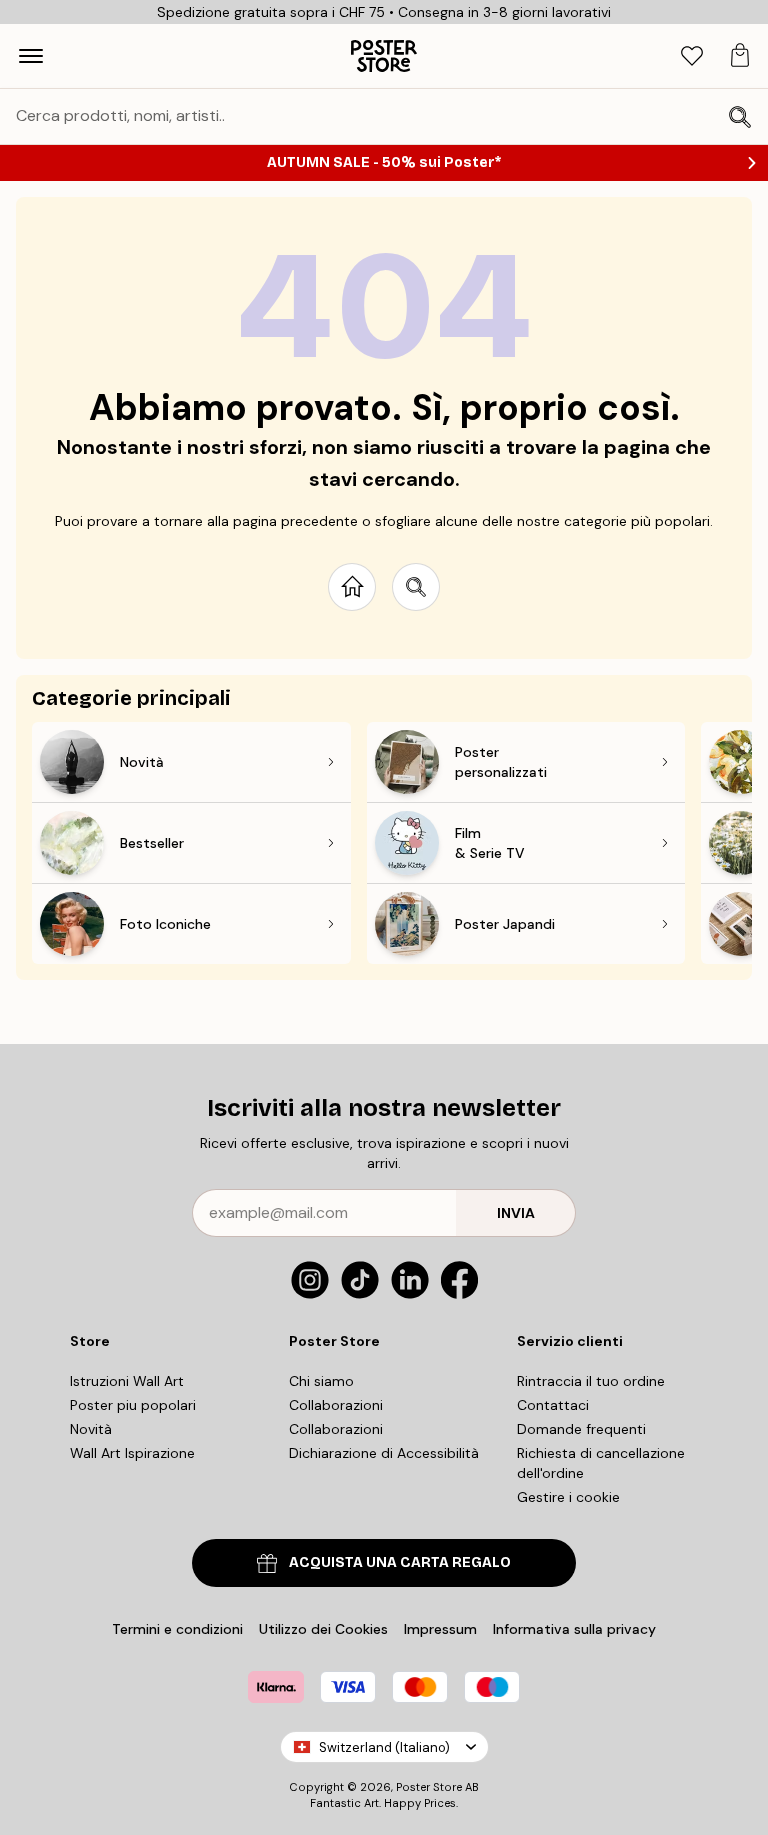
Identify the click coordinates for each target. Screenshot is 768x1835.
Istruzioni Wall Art (127, 1381)
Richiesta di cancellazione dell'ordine (601, 1463)
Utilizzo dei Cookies (323, 1629)
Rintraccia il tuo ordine (591, 1381)
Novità (91, 1429)
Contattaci (553, 1405)
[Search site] (416, 587)
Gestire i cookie (568, 1497)
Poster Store (429, 1787)
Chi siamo (321, 1381)
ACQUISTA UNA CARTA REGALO (400, 1562)
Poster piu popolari (133, 1405)
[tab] (692, 56)
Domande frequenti (581, 1429)
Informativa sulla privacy (574, 1629)
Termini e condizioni (177, 1629)
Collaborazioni (336, 1405)
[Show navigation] (31, 56)
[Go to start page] (352, 587)
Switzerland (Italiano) (384, 1747)
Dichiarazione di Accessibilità (384, 1453)
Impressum (440, 1629)
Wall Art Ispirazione (132, 1453)
